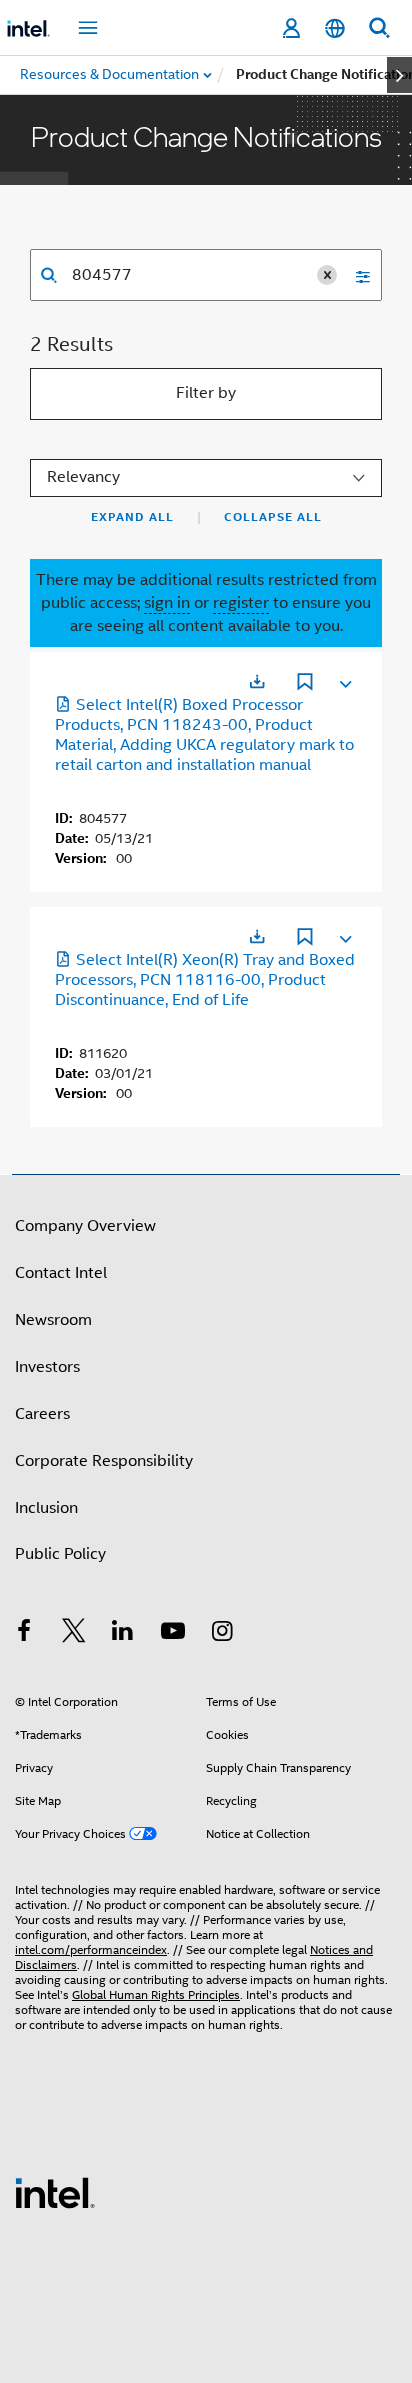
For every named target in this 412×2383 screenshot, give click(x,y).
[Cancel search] (327, 275)
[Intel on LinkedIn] (123, 1634)
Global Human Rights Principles (156, 1994)
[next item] (399, 75)
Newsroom (53, 1320)
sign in (167, 603)
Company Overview (85, 1226)
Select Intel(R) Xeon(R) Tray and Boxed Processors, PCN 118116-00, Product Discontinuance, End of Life (205, 980)
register (241, 603)
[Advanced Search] (356, 275)
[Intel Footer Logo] (55, 2192)
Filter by (206, 393)
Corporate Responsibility (104, 1461)
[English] (335, 28)
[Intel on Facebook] (24, 1634)
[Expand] (344, 680)
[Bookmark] (305, 684)
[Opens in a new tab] (257, 681)
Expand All (132, 517)
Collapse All (273, 517)
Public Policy (60, 1554)
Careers (42, 1414)
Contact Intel (61, 1273)
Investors (47, 1367)
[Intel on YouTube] (173, 1634)
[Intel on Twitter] (74, 1634)
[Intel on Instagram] (222, 1634)
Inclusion (46, 1508)
